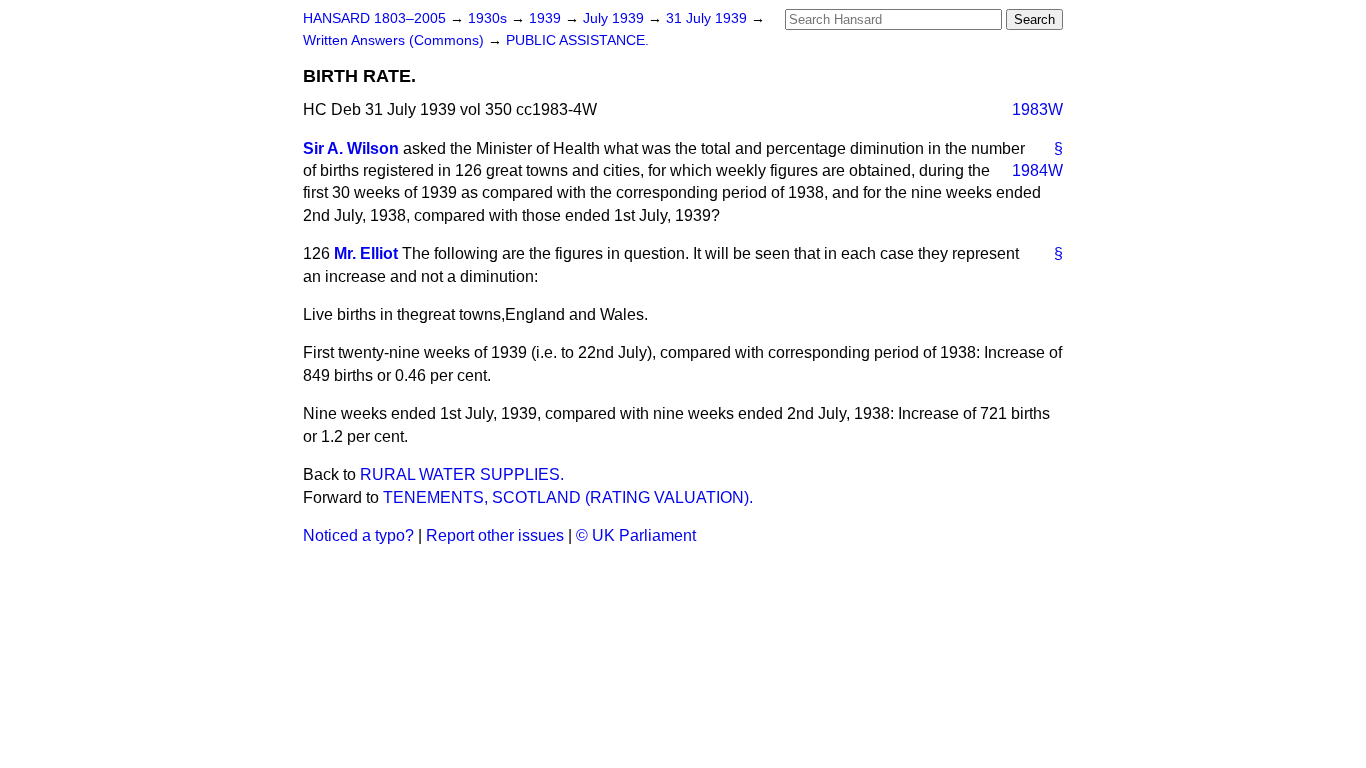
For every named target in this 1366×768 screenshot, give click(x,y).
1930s (489, 18)
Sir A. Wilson (351, 148)
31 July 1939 (708, 18)
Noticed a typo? (358, 535)
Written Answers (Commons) (395, 40)
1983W (1037, 109)
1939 (547, 18)
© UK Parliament (636, 535)
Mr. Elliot (366, 253)
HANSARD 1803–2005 (374, 18)
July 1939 (615, 18)
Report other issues (495, 535)
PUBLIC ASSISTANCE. (577, 40)
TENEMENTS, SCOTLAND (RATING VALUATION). (568, 497)
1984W (1037, 170)
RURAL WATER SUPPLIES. (462, 474)
